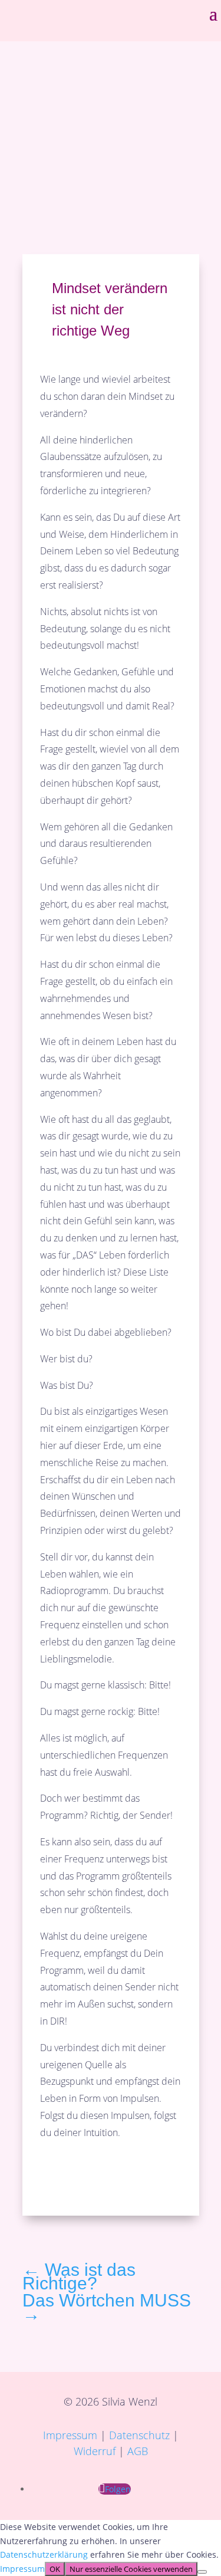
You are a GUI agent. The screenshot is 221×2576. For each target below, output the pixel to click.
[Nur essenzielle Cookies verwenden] (202, 2572)
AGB (138, 2451)
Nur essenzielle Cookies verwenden (131, 2569)
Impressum (70, 2435)
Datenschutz (139, 2435)
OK (55, 2569)
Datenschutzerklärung (45, 2554)
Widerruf (95, 2451)
